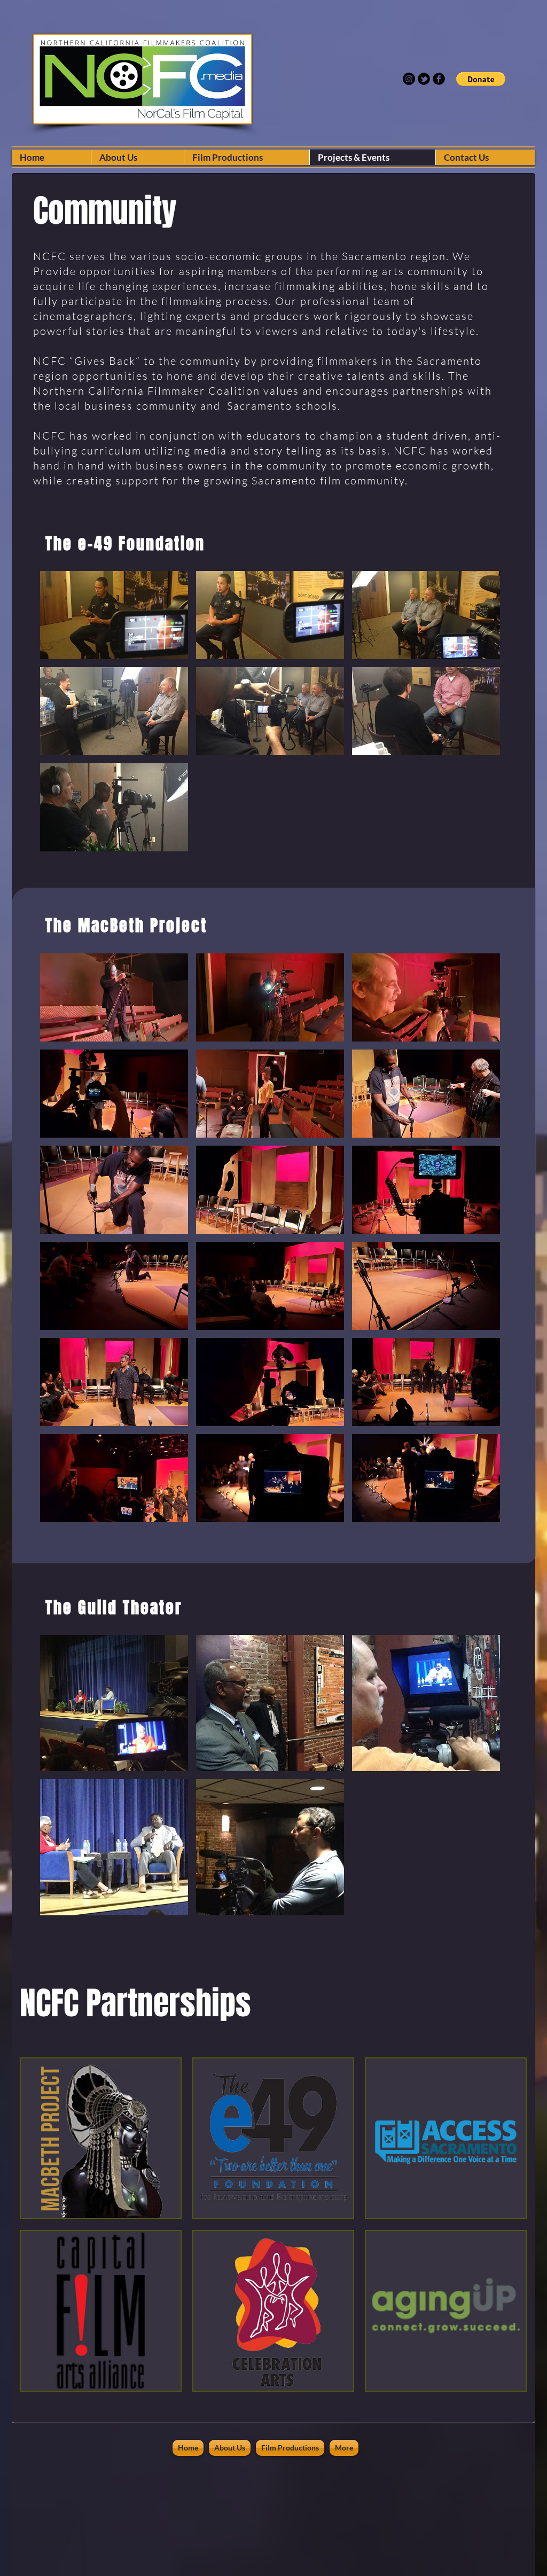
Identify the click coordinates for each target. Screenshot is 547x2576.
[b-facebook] (439, 79)
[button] (481, 79)
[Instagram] (409, 79)
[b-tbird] (424, 79)
